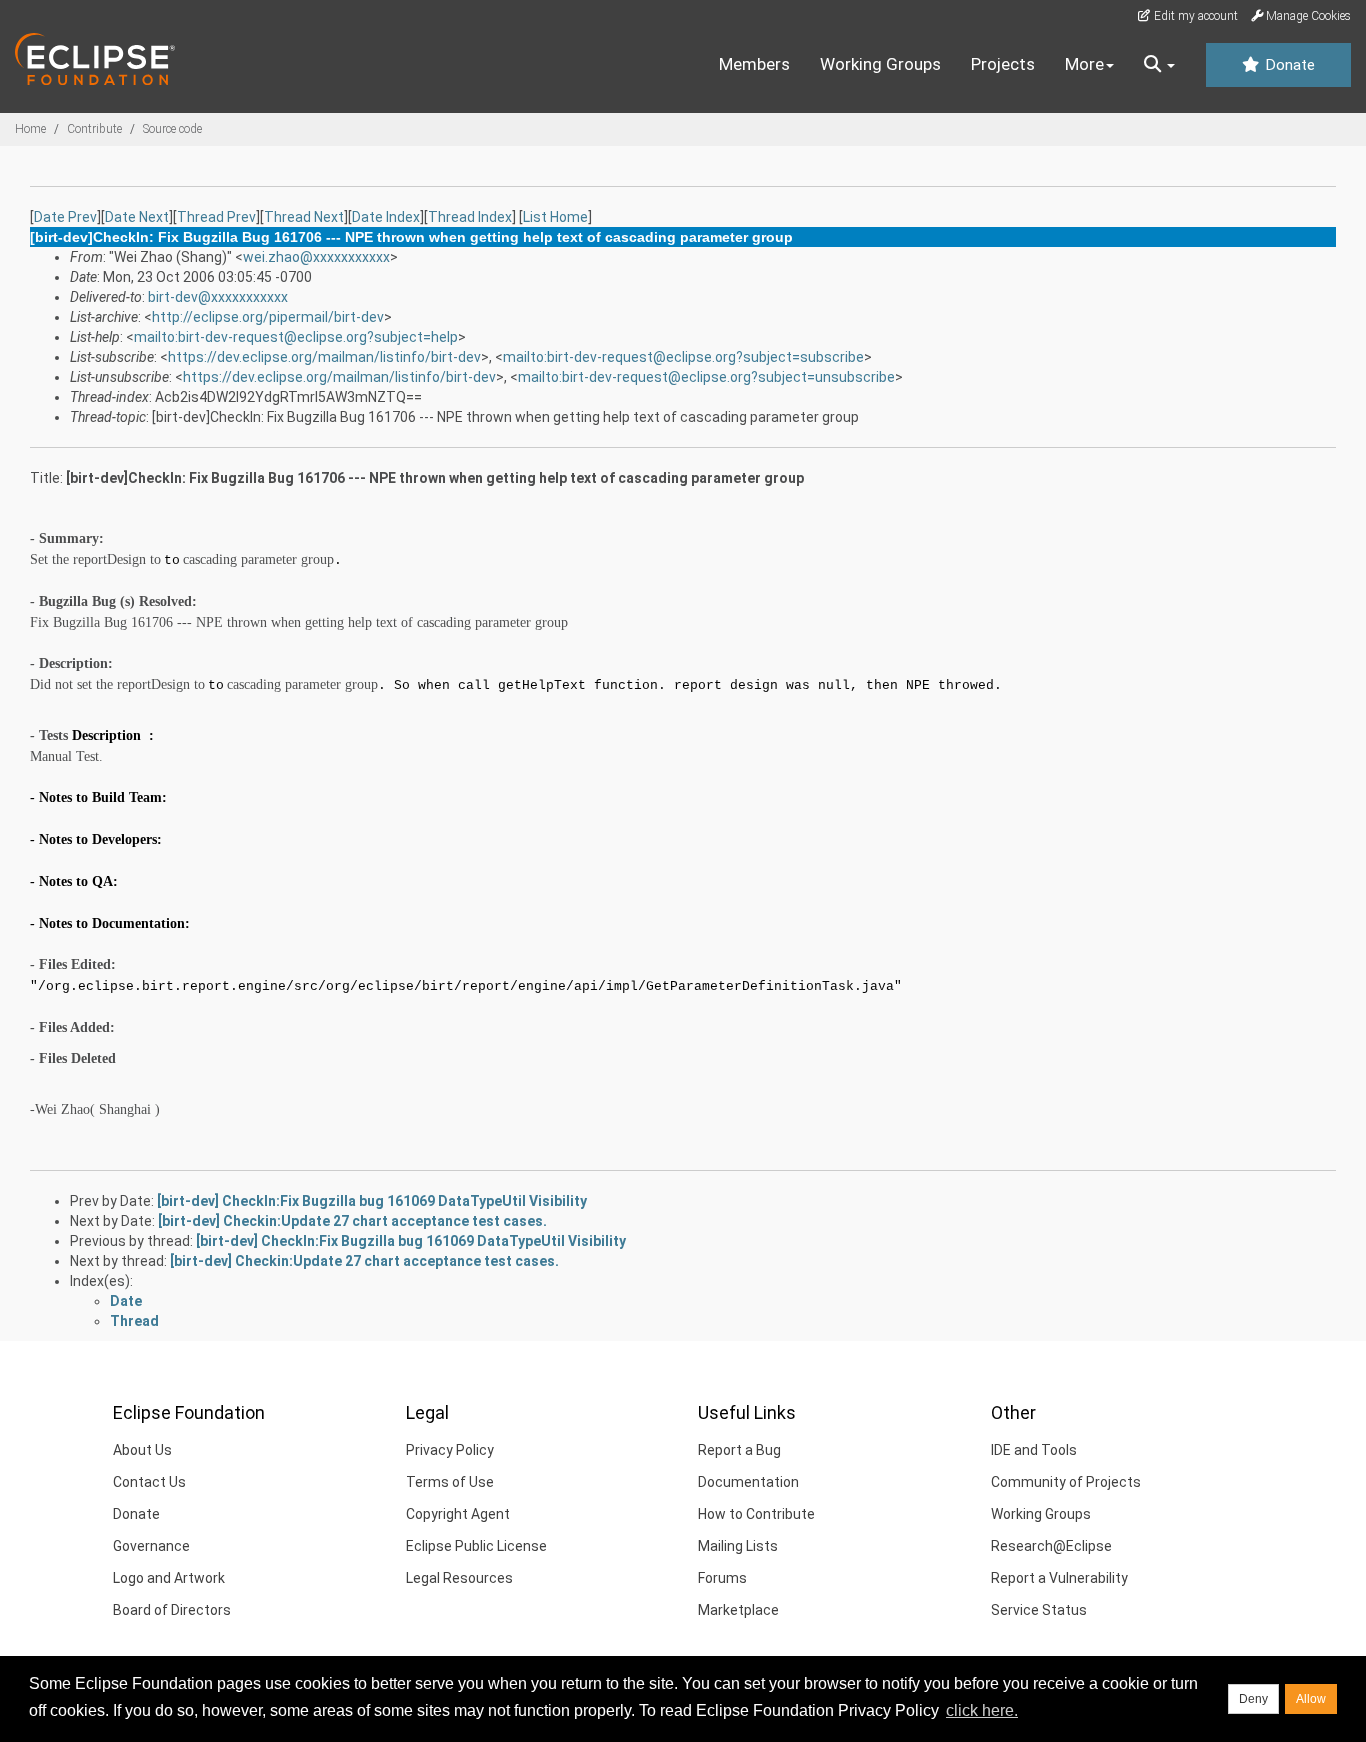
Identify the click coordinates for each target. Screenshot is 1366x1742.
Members (754, 64)
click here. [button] (982, 1710)
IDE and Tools (1034, 1450)
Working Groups (880, 64)
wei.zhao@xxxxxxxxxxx (316, 257)
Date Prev (65, 217)
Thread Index (470, 217)
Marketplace (738, 1610)
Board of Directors (172, 1610)
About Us (142, 1450)
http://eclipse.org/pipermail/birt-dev (268, 317)
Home (30, 129)
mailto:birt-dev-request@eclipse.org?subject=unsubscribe (706, 377)
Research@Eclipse (1051, 1546)
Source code (172, 129)
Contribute (94, 129)
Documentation (748, 1482)
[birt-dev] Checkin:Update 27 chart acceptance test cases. (352, 1221)
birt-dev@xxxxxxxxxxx (218, 297)
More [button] (1084, 64)
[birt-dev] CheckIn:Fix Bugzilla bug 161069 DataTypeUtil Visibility (372, 1201)
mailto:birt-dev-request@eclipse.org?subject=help (296, 337)
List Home (555, 217)
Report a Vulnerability (1059, 1578)
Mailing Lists (738, 1546)
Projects (1003, 64)
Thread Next (304, 217)
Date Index (386, 217)
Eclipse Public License (476, 1546)
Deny (1253, 1699)
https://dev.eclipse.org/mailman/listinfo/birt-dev (324, 357)
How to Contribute (756, 1514)
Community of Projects (1066, 1482)
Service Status (1039, 1610)
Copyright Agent (458, 1514)
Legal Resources (459, 1578)
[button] (1159, 65)
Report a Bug (739, 1450)
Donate (1288, 65)
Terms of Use (450, 1482)
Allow (1311, 1699)
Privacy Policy (450, 1450)
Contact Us (149, 1482)
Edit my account (1194, 16)
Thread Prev (216, 217)
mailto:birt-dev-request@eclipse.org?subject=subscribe (683, 357)
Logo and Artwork (169, 1578)
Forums (722, 1578)
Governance (151, 1546)
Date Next (137, 217)
